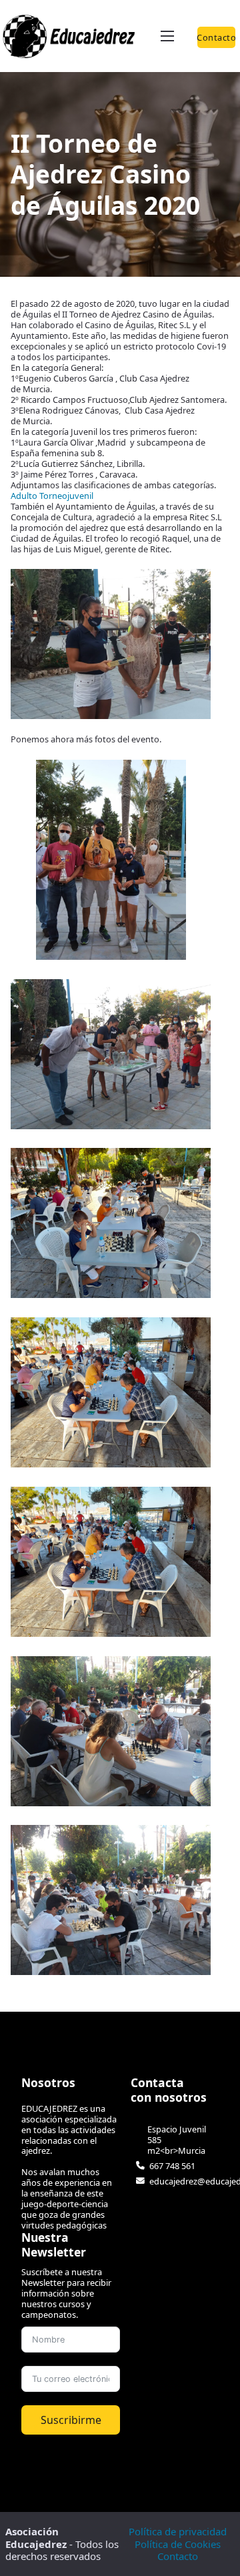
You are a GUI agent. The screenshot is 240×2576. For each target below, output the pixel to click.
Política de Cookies (178, 2544)
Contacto (217, 37)
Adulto (24, 496)
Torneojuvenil (66, 496)
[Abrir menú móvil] (167, 36)
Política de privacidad (178, 2531)
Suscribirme (71, 2420)
